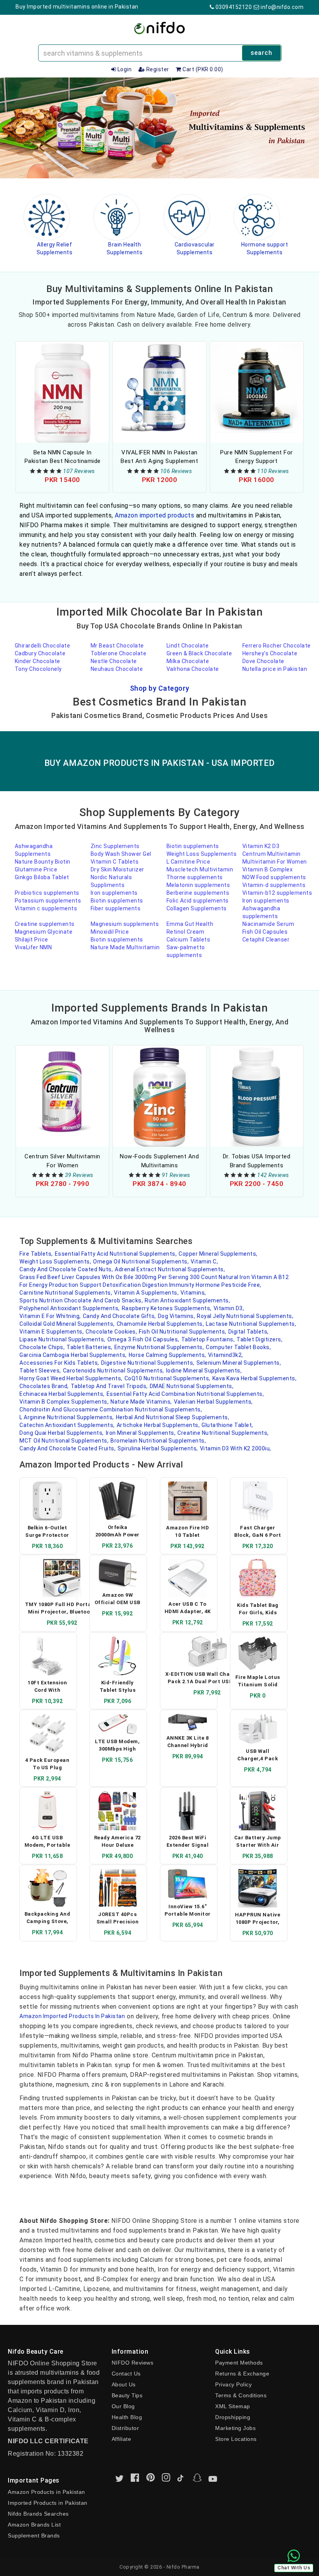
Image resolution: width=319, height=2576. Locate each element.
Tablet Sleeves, (40, 1371)
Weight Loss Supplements (202, 854)
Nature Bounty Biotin (43, 862)
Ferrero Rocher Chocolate (277, 646)
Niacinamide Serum (268, 924)
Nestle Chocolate (114, 661)
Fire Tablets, (36, 1254)
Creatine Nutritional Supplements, (223, 1433)
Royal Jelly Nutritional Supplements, (245, 1316)
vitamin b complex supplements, (64, 1402)
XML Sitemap (233, 2406)
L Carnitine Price (188, 862)
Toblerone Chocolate (119, 653)
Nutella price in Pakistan (275, 669)
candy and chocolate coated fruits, (67, 1448)
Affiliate (122, 2439)
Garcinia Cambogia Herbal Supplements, (73, 1355)
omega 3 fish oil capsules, (143, 1339)
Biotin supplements (193, 846)
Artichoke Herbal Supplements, (158, 1425)
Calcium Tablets (188, 940)
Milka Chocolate (188, 661)
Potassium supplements (48, 901)
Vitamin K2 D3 (261, 846)
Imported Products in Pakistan (48, 2503)
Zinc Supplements (115, 846)
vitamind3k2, (226, 1355)
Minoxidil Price (110, 932)
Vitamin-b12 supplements (277, 893)
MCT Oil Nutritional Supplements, (64, 1441)
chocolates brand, (44, 1386)
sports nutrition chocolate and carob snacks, (81, 1300)
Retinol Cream (186, 932)
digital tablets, (249, 1332)
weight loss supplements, (55, 1262)
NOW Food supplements (274, 877)
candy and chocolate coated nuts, (66, 1269)
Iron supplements (114, 893)
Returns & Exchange (242, 2374)
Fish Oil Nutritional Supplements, (183, 1332)
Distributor (125, 2428)
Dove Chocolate (263, 661)
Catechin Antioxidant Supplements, (67, 1425)
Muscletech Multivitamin (200, 869)
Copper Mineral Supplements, (218, 1254)
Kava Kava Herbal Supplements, (255, 1378)
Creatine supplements (45, 924)
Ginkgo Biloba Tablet (42, 877)
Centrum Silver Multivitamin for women (62, 1161)
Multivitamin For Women (275, 862)
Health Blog (127, 2417)
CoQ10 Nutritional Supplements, (167, 1378)
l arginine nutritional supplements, (67, 1417)
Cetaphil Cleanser (266, 940)
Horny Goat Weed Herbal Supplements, (71, 1378)
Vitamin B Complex (268, 869)
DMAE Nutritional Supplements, (192, 1386)
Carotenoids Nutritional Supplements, (114, 1371)
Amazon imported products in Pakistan (72, 2016)
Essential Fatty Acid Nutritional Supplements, (116, 1254)
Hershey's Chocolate (270, 653)
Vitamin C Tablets (115, 862)
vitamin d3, (229, 1308)
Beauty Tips (127, 2395)
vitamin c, (204, 1262)
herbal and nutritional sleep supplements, (173, 1417)
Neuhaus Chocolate (117, 669)
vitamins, (193, 1293)
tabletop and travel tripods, (109, 1386)
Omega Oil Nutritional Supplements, (141, 1262)
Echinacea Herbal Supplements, (62, 1394)
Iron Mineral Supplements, (141, 1433)
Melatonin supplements (198, 885)
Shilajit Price (32, 940)
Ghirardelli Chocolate (43, 646)
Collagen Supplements (197, 908)
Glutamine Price (36, 869)
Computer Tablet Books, (238, 1347)
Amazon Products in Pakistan (46, 2492)
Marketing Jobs (235, 2428)
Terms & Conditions (241, 2395)
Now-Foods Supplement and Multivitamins (159, 1161)
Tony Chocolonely (38, 669)
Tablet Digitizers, (259, 1339)
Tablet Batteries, (89, 1347)
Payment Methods (239, 2363)
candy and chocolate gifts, (119, 1316)
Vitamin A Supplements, (146, 1293)
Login (124, 69)
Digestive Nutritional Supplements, (148, 1363)
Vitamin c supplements (46, 908)
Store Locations (236, 2439)
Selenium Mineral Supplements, (239, 1363)
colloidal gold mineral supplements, (67, 1324)
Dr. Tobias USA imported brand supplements (257, 1161)
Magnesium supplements (125, 924)
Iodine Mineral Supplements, (204, 1371)
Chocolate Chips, (42, 1347)
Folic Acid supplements (198, 901)
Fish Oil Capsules (265, 932)
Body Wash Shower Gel (121, 854)
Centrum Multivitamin (272, 854)
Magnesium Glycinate (44, 932)
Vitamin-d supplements (274, 885)
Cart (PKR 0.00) (202, 69)
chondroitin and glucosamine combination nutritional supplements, (111, 1409)
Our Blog (123, 2406)
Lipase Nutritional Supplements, (62, 1339)
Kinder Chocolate (38, 661)
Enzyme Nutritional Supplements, (159, 1347)
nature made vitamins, (141, 1402)
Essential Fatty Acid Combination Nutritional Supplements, (185, 1394)
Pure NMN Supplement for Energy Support (257, 457)
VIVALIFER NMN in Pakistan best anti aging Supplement (159, 457)
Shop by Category (160, 688)
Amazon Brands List (34, 2525)
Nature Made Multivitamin (125, 947)
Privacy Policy (233, 2384)
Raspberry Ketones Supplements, (167, 1308)
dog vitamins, (177, 1316)
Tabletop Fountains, (208, 1339)
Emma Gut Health (190, 924)
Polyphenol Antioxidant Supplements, (70, 1308)
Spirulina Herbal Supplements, (158, 1448)
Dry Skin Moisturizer (117, 869)
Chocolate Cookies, (111, 1332)
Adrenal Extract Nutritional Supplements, (170, 1269)
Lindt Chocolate (188, 646)
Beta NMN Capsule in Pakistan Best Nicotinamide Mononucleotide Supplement (62, 457)
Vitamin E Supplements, (52, 1332)
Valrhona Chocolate (193, 669)
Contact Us (126, 2374)
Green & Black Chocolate (199, 653)
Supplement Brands (34, 2536)
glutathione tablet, (227, 1425)
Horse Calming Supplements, (167, 1355)
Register (157, 69)
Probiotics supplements (47, 893)
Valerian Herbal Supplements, (213, 1402)
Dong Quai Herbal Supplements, (62, 1433)
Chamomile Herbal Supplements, (160, 1324)
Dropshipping (233, 2417)
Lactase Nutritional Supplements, (251, 1324)
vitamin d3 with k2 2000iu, (236, 1448)
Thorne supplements (195, 877)
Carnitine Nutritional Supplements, (66, 1293)
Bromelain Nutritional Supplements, (158, 1441)
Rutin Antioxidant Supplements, (187, 1300)
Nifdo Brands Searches (38, 2514)
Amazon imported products (154, 515)
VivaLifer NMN (33, 947)
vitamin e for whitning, (50, 1316)
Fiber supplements (116, 908)
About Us (124, 2384)
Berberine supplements (198, 893)
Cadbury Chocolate (40, 653)
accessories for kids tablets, (59, 1363)
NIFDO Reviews (133, 2363)
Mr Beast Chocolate (117, 646)
